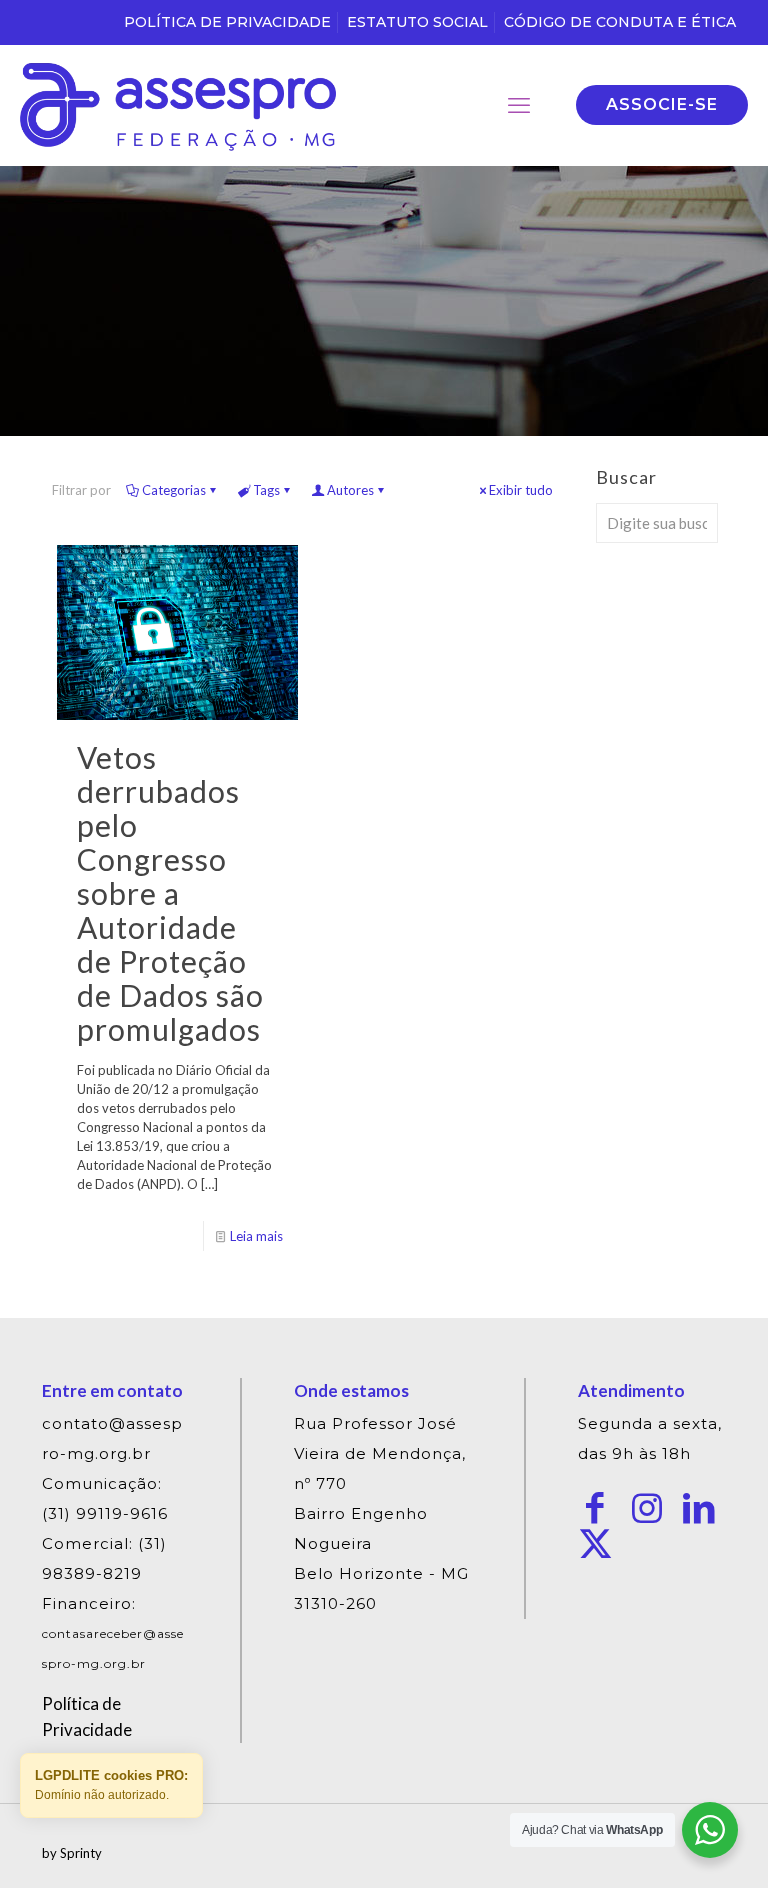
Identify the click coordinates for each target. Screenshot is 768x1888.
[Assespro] (178, 105)
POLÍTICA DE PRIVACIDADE (227, 22)
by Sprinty (72, 1853)
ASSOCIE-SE (662, 104)
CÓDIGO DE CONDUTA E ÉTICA (620, 22)
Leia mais (256, 1236)
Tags (266, 490)
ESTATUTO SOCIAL (417, 22)
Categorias (174, 490)
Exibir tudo (521, 490)
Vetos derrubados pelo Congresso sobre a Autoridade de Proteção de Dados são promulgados (170, 893)
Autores (350, 490)
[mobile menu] (519, 105)
